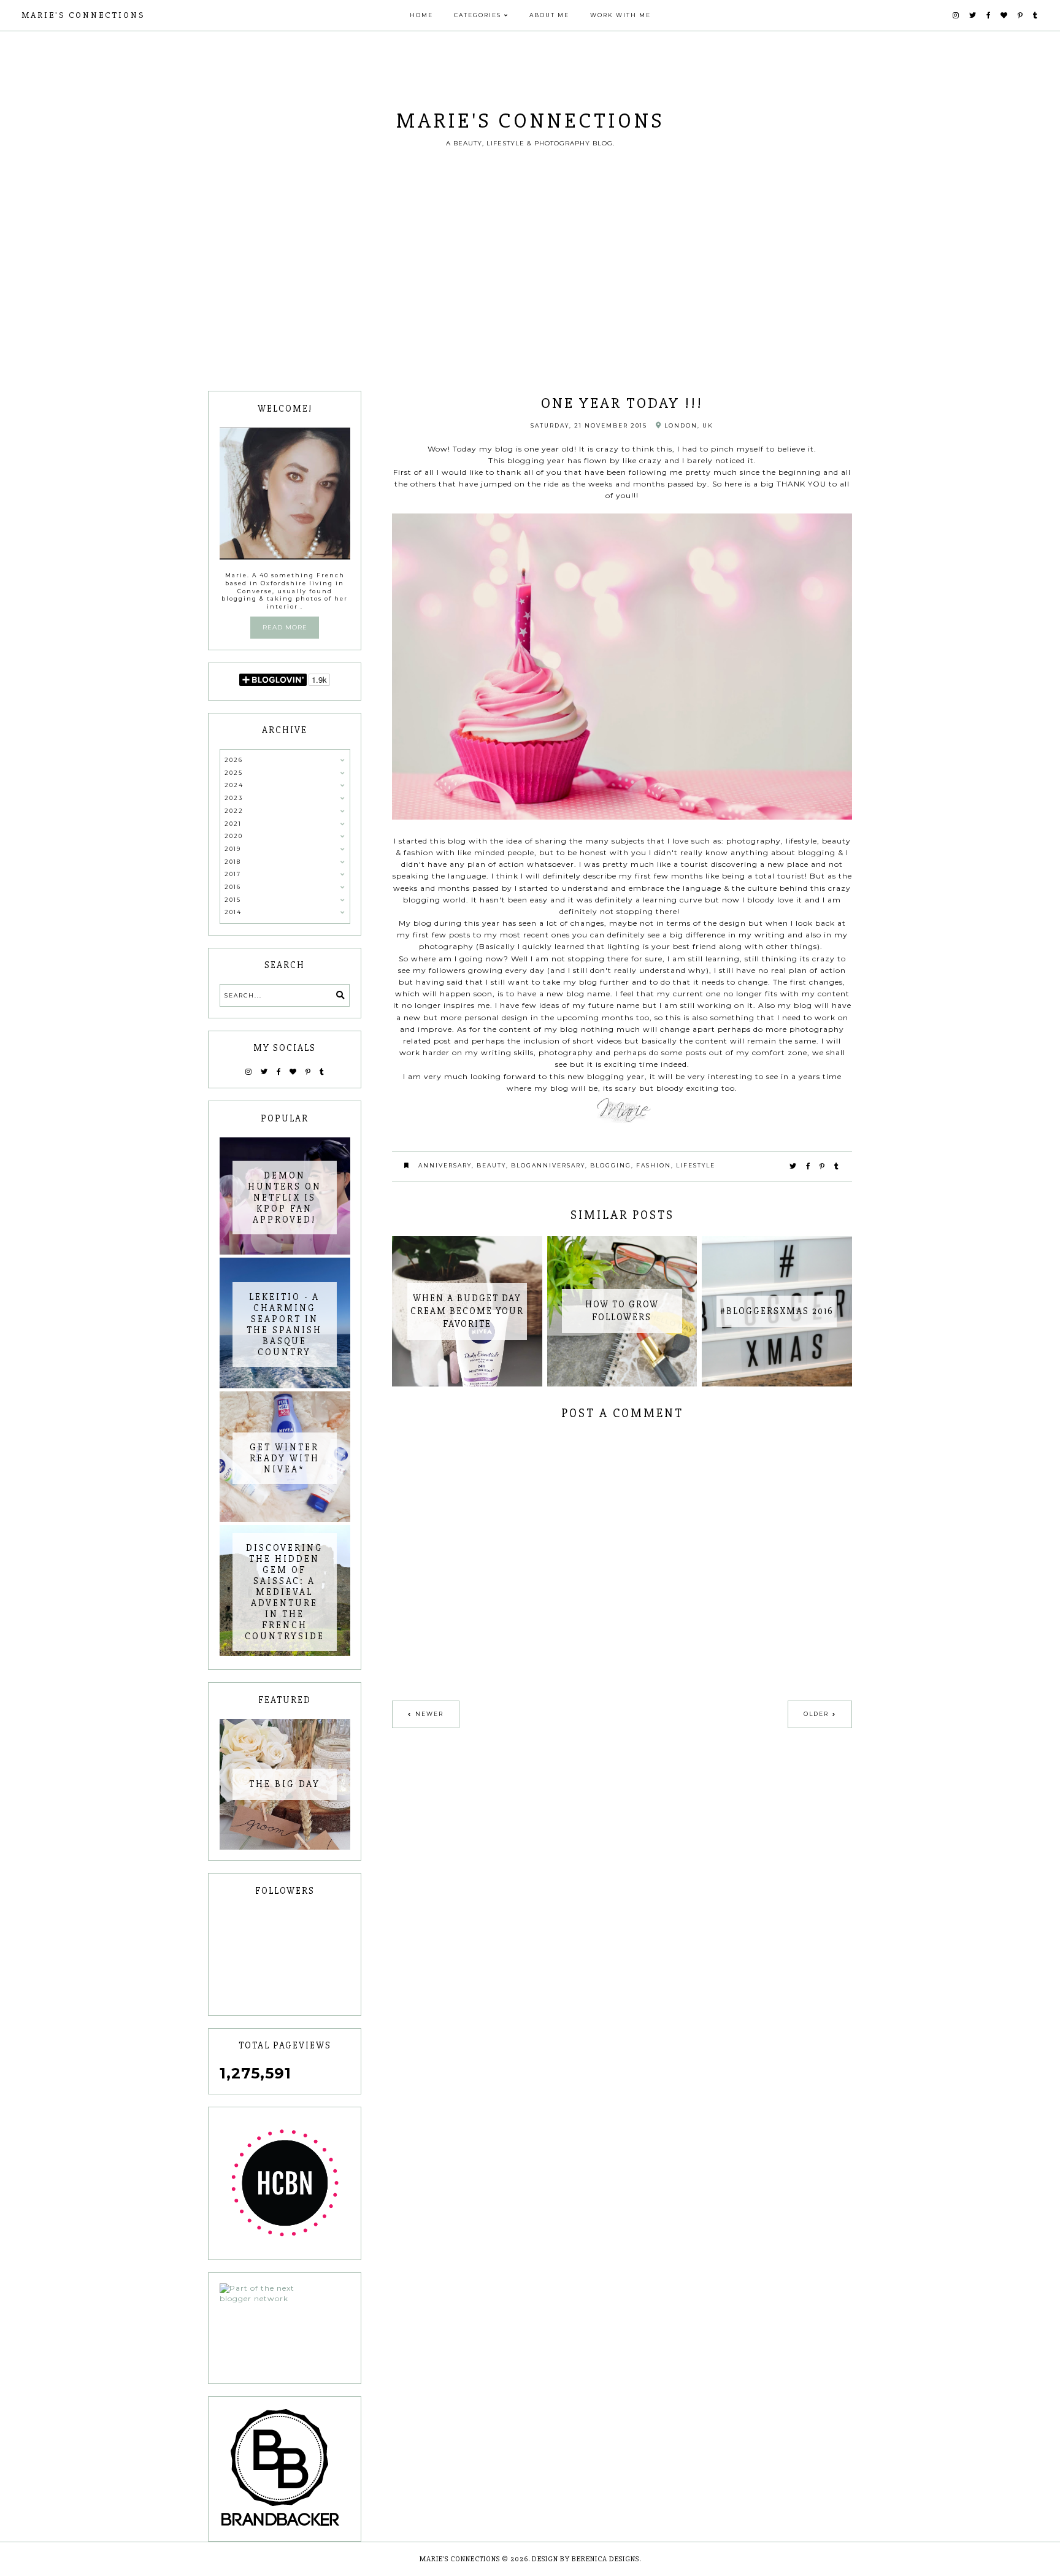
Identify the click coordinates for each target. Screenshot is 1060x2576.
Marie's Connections (83, 15)
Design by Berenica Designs (586, 2559)
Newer (429, 1714)
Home (421, 15)
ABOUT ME (549, 15)
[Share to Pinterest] (823, 1166)
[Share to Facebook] (808, 1166)
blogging (611, 1165)
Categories (478, 15)
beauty (491, 1165)
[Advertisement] (530, 299)
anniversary (445, 1165)
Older (816, 1714)
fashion (654, 1165)
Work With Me (620, 15)
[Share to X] (793, 1166)
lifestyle (696, 1165)
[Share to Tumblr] (837, 1166)
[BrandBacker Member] (285, 2469)
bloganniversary (548, 1165)
